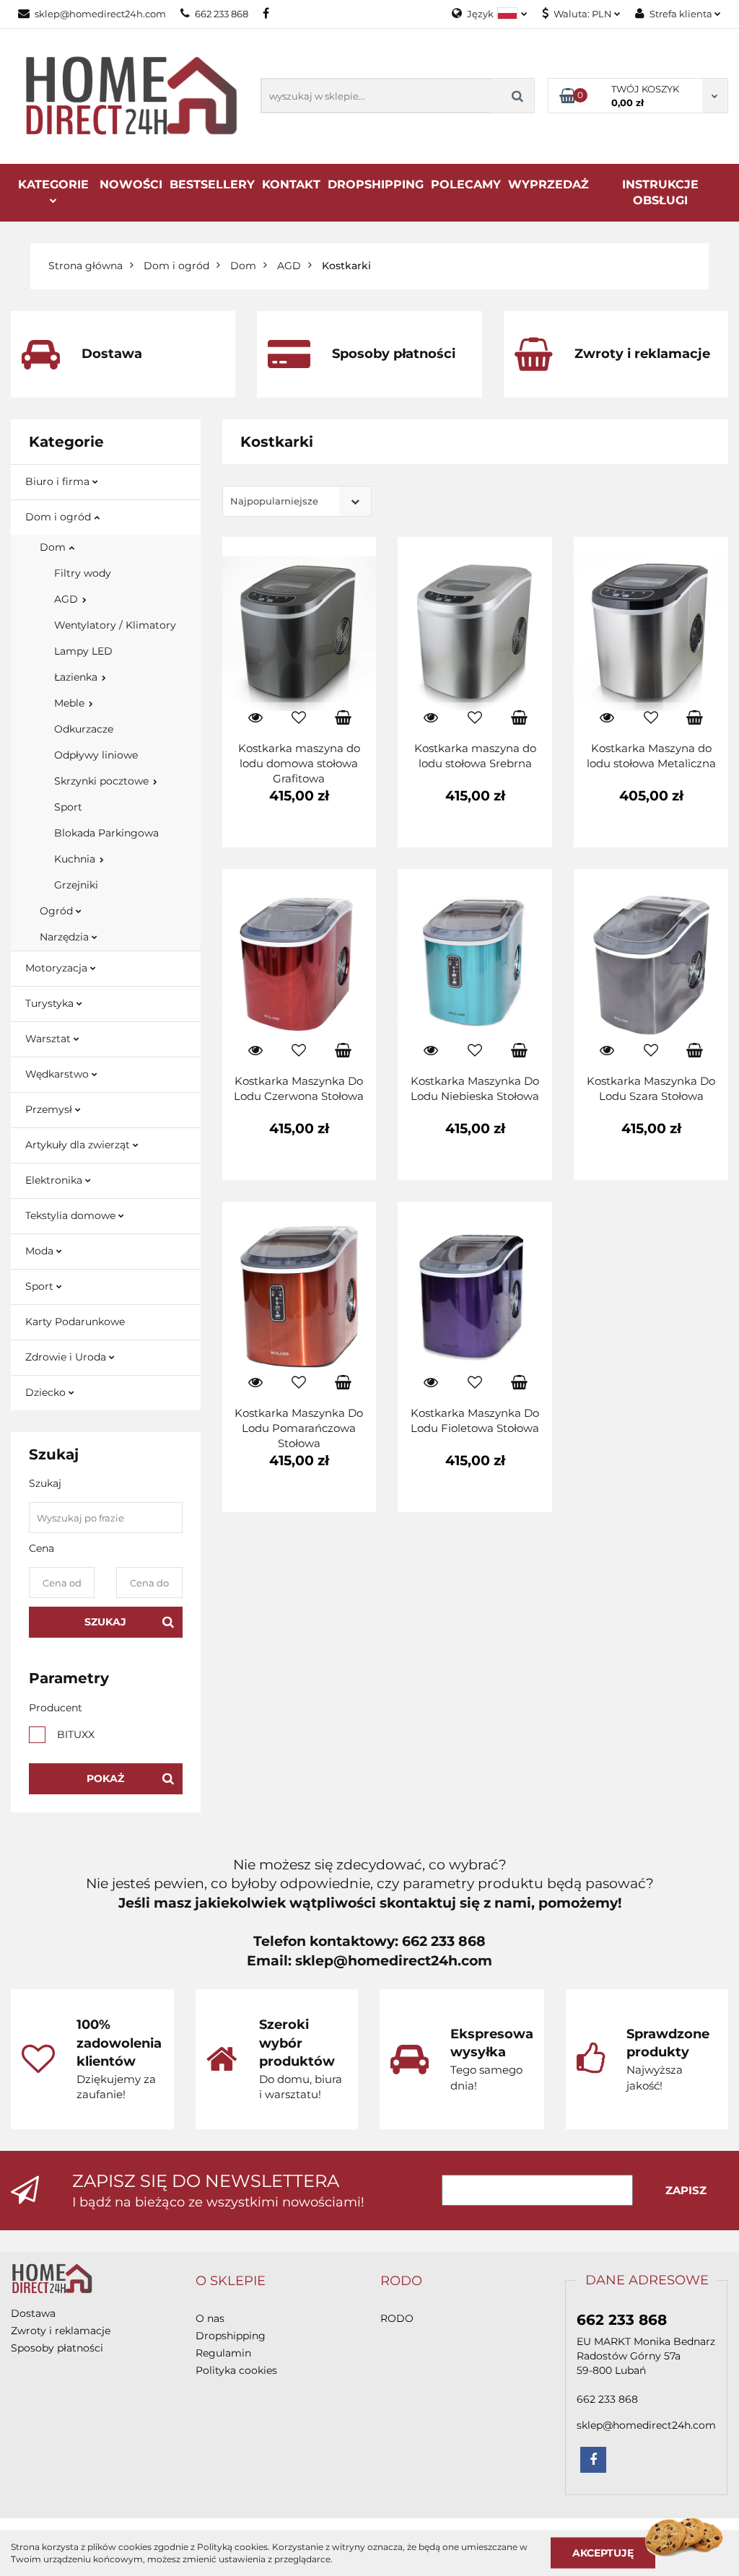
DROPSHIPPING (376, 184)
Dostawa (33, 2313)
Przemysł (50, 1109)
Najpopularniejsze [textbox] (274, 501)
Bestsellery (212, 184)
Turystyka (51, 1003)
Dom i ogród (60, 517)
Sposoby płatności (57, 2348)
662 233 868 (222, 14)
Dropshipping (231, 2336)
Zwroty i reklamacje (61, 2331)
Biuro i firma (59, 481)
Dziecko (47, 1392)
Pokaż (105, 1778)
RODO (397, 2318)
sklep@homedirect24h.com (100, 14)
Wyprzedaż (548, 184)
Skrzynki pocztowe (103, 781)
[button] (231, 2282)
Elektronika (55, 1180)
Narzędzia (66, 937)
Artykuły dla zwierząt (79, 1145)
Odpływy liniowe (96, 755)
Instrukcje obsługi (660, 192)
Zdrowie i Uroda (67, 1357)
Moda (41, 1251)
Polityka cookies (236, 2370)
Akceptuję (603, 2552)
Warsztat (49, 1039)
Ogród (58, 911)
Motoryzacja (58, 968)
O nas (210, 2318)
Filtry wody (83, 573)
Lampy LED (83, 651)
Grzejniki (76, 885)
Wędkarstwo (58, 1074)
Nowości (131, 184)
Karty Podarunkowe (75, 1322)
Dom (54, 547)
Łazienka (77, 677)
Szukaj (105, 1622)
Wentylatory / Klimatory (115, 625)
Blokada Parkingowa (106, 833)
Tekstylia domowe (72, 1215)
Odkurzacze (84, 729)
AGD (67, 599)
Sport (68, 807)
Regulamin (223, 2353)
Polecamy (466, 184)
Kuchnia (76, 859)
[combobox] (297, 501)
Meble (71, 703)
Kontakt (291, 184)
